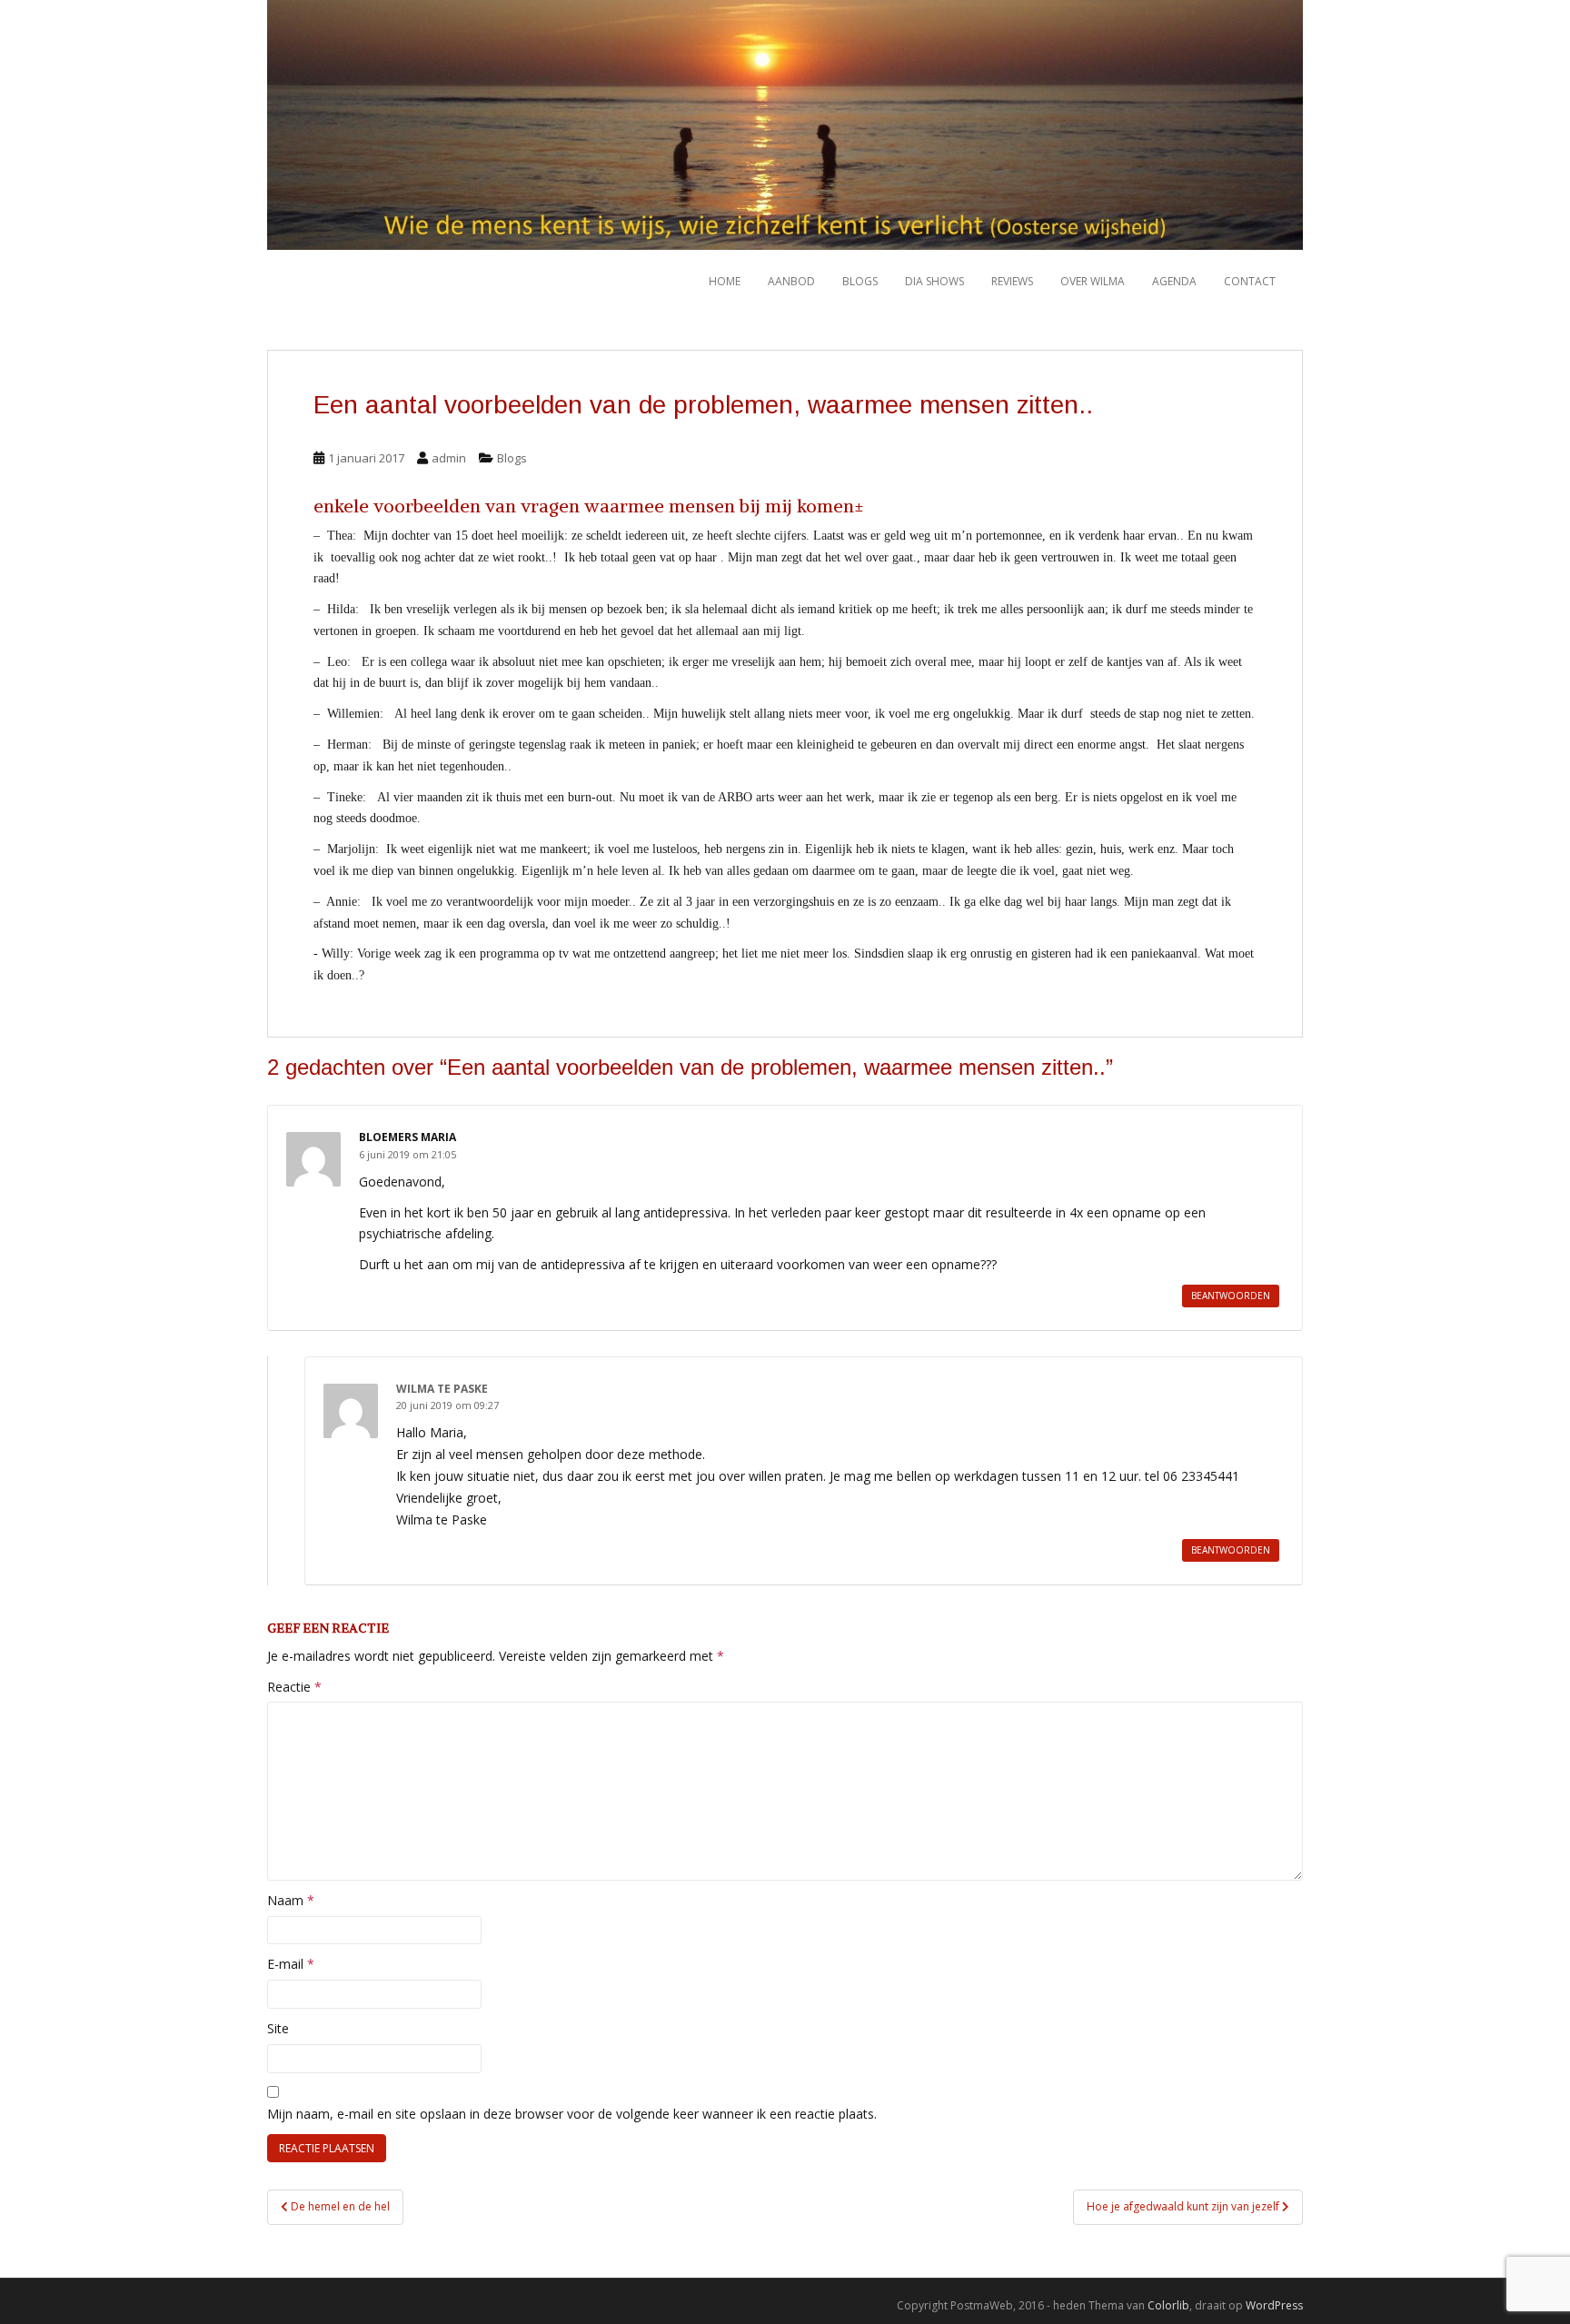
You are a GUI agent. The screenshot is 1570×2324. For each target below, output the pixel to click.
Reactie (294, 1687)
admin (449, 458)
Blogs (860, 281)
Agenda (1174, 281)
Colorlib (1168, 2305)
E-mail (291, 1964)
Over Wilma (1093, 281)
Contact (1250, 281)
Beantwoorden (1231, 1296)
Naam (291, 1900)
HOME (725, 281)
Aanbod (791, 281)
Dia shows (934, 281)
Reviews (1012, 281)
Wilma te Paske (442, 1389)
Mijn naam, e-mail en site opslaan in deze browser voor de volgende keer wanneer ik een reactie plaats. (572, 2114)
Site (278, 2028)
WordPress (1274, 2305)
